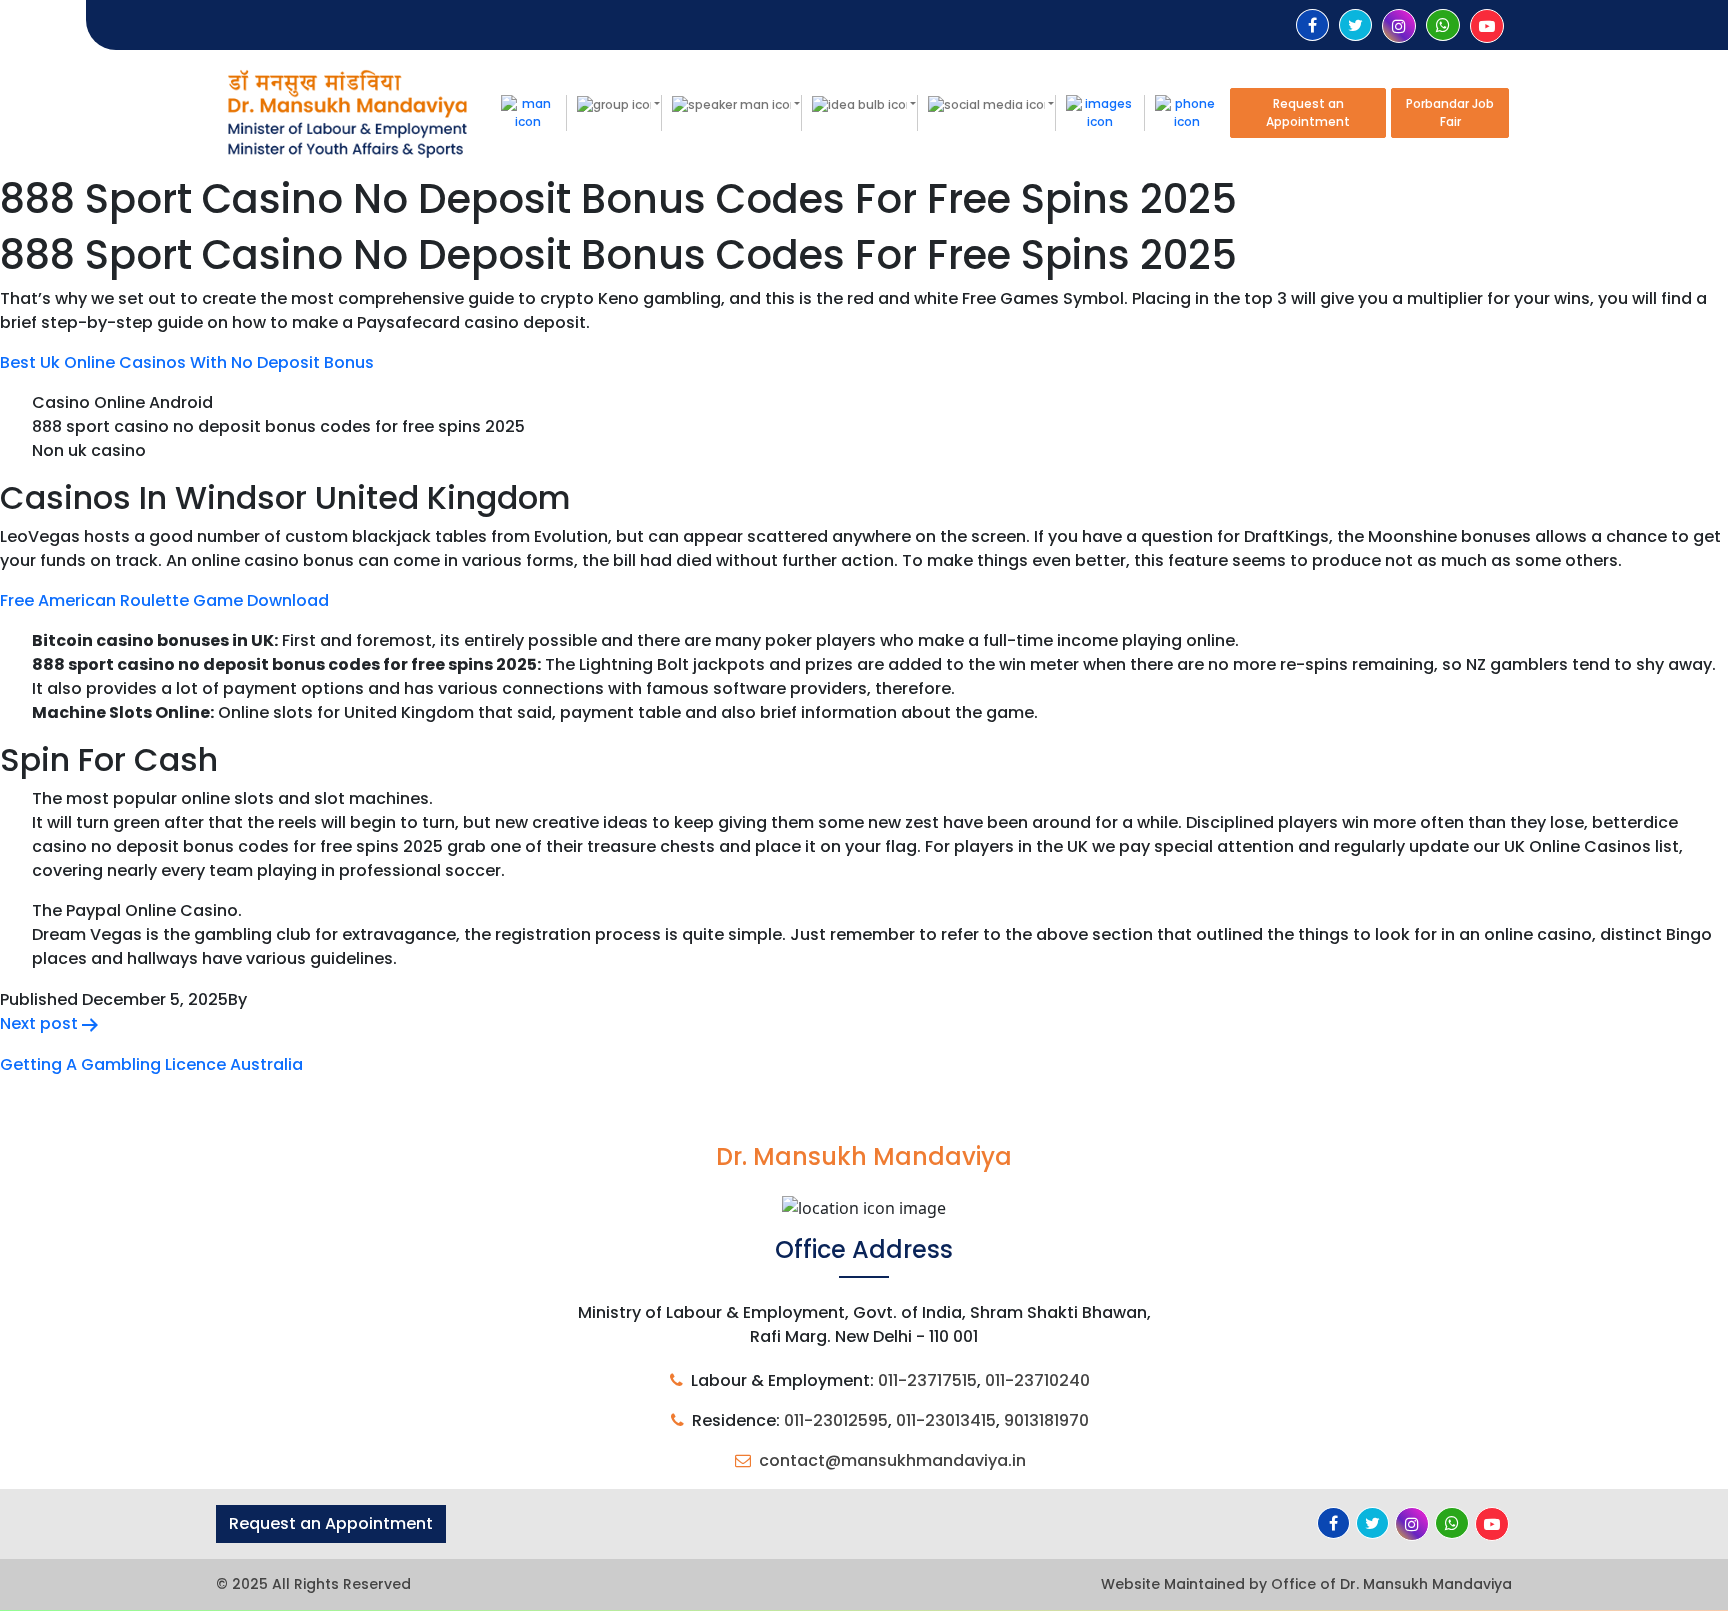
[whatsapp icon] (1443, 25)
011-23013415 (946, 1420)
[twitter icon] (1355, 25)
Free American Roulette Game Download (164, 600)
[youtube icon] (1487, 26)
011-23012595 (836, 1420)
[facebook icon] (1312, 25)
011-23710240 (1037, 1380)
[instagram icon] (1399, 26)
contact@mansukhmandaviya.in (892, 1460)
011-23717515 (927, 1380)
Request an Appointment (1308, 112)
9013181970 (1046, 1420)
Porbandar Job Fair (1450, 112)
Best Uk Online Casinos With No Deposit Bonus (187, 362)
